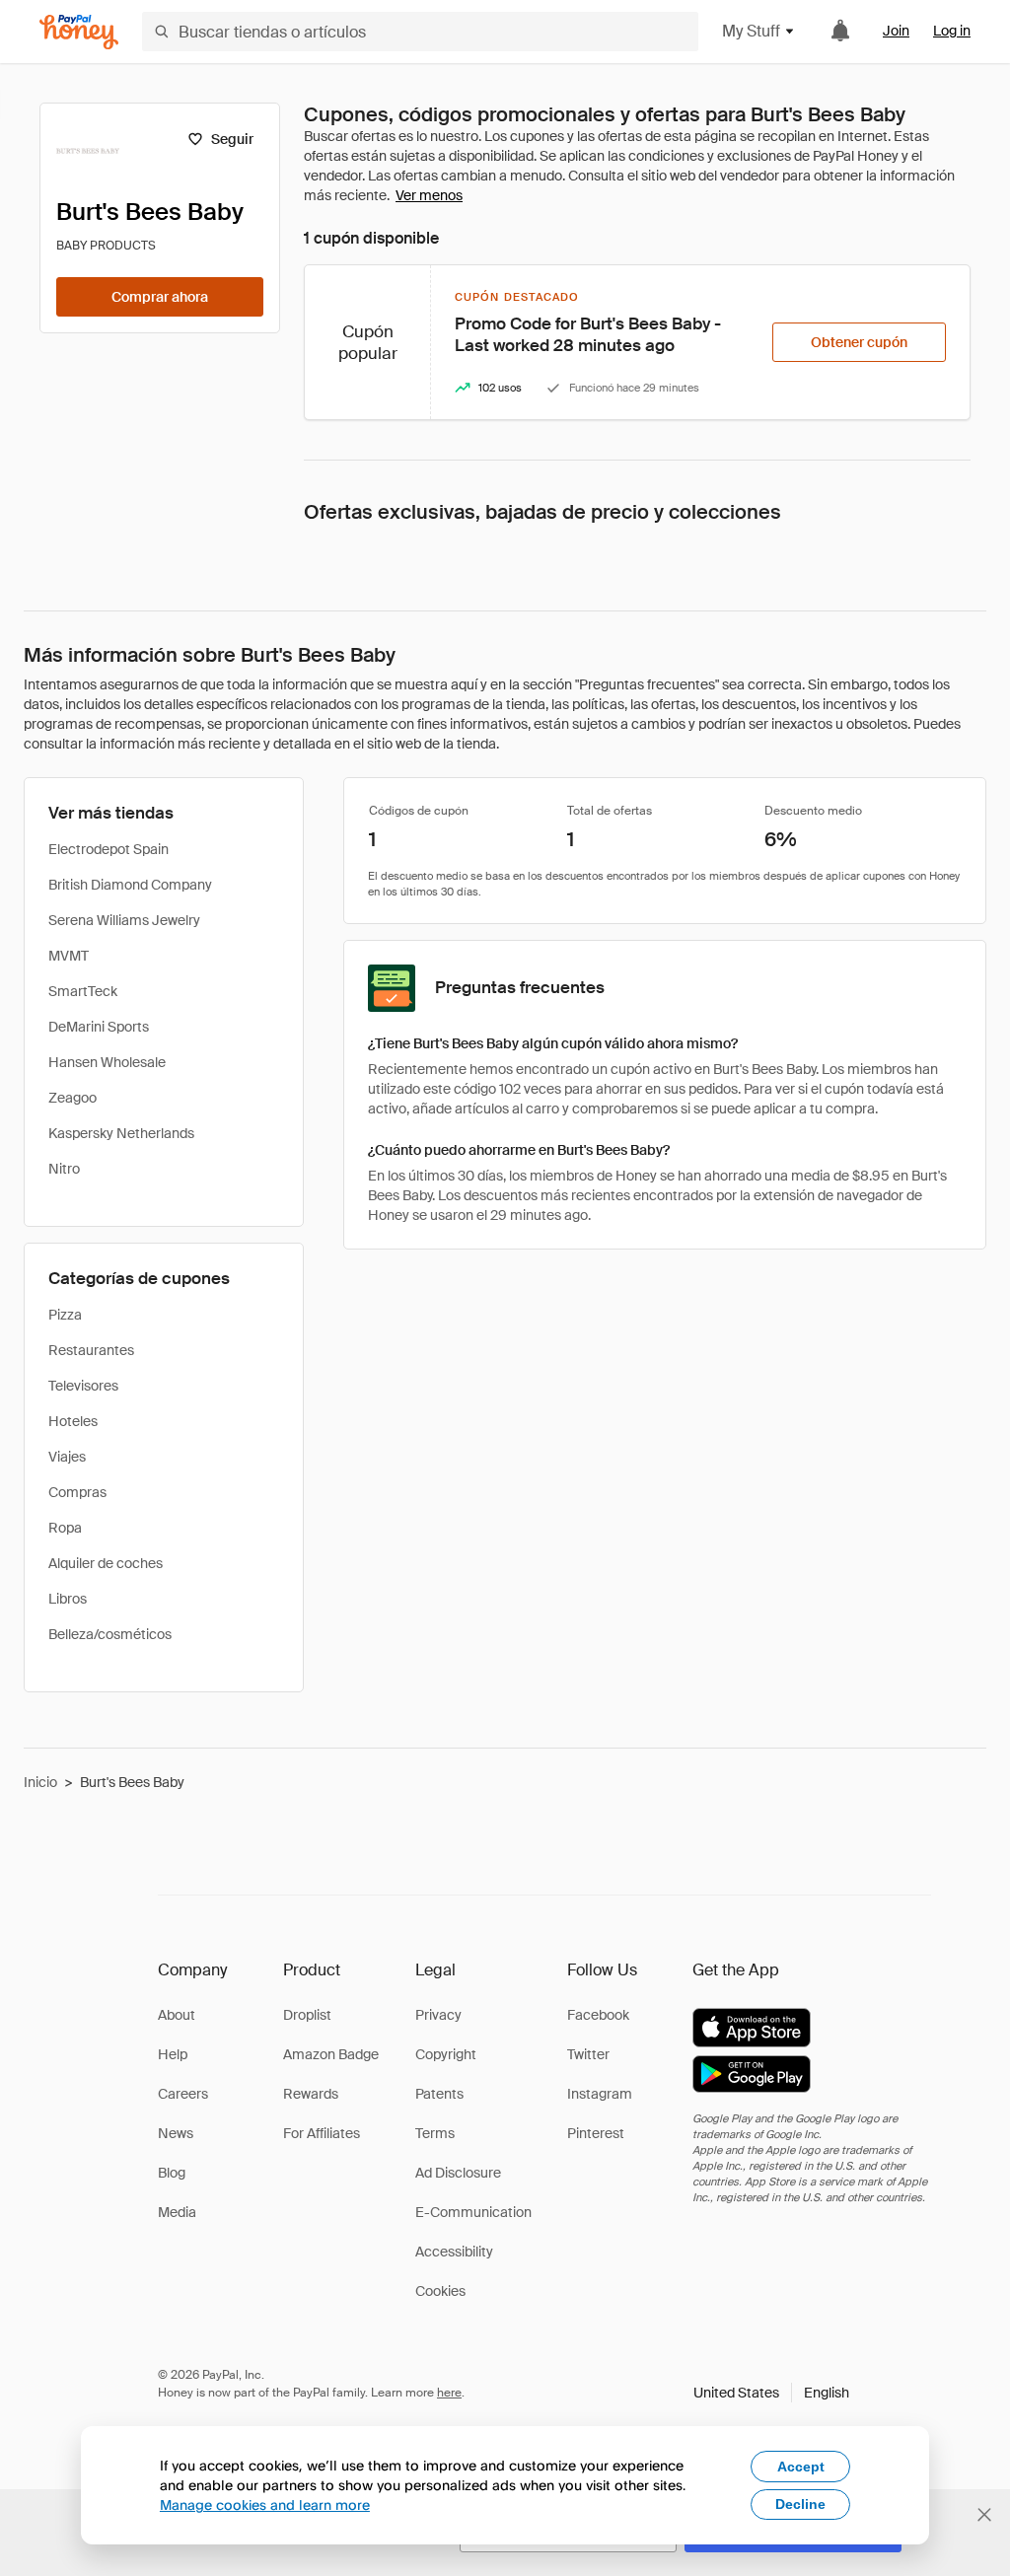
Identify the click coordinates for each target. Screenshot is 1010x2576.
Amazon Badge (331, 2054)
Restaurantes (91, 1350)
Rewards (311, 2094)
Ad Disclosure (458, 2173)
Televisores (83, 1386)
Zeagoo (72, 1098)
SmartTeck (83, 991)
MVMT (69, 956)
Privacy (438, 2015)
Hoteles (73, 1421)
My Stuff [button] (751, 31)
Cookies (440, 2291)
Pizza (65, 1315)
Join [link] (896, 31)
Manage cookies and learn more (265, 2504)
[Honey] (79, 32)
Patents (439, 2094)
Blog (172, 2173)
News (176, 2133)
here (449, 2393)
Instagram (600, 2094)
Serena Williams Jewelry (124, 920)
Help (173, 2054)
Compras (77, 1492)
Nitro (64, 1169)
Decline (800, 2504)
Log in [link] (952, 31)
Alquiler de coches (106, 1563)
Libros (68, 1599)
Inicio (40, 1782)
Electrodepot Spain (108, 849)
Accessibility (454, 2252)
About (177, 2015)
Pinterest (596, 2133)
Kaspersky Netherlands (121, 1133)
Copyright (446, 2054)
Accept (801, 2467)
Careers (183, 2094)
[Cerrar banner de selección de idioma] (984, 2515)
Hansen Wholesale (107, 1062)
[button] (771, 2393)
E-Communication (473, 2212)
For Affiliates (322, 2133)
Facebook (598, 2015)
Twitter (588, 2054)
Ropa (65, 1528)
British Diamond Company (130, 885)
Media (177, 2212)
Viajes (67, 1457)
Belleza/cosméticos (110, 1634)
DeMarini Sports (99, 1027)
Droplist (307, 2015)
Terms (435, 2133)
